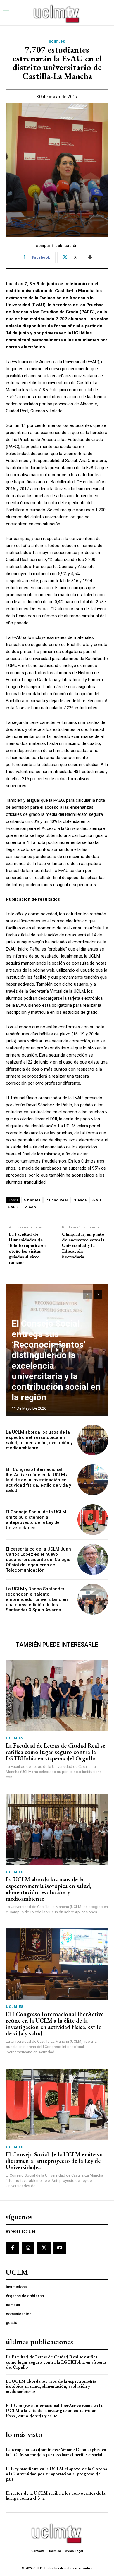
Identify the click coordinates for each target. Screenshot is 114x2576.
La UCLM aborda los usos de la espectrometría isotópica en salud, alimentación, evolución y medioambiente (39, 1440)
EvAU (96, 1200)
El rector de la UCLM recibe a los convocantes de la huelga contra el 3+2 (56, 2496)
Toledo (29, 1207)
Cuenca (80, 1200)
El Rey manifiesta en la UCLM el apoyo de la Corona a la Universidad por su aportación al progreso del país (56, 2474)
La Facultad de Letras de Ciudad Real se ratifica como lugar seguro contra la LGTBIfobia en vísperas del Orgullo (56, 1752)
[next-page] (98, 1294)
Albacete (32, 1200)
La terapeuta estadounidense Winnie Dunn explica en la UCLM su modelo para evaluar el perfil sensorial (56, 2452)
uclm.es (57, 41)
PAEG (13, 1207)
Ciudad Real (57, 1200)
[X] (44, 2248)
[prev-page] (88, 1294)
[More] (90, 257)
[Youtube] (60, 2248)
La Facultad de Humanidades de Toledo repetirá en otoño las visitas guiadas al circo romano (27, 1248)
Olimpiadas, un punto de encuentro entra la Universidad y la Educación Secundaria (83, 1245)
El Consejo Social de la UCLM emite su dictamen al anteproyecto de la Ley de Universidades (36, 1520)
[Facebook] (12, 2248)
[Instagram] (28, 2248)
